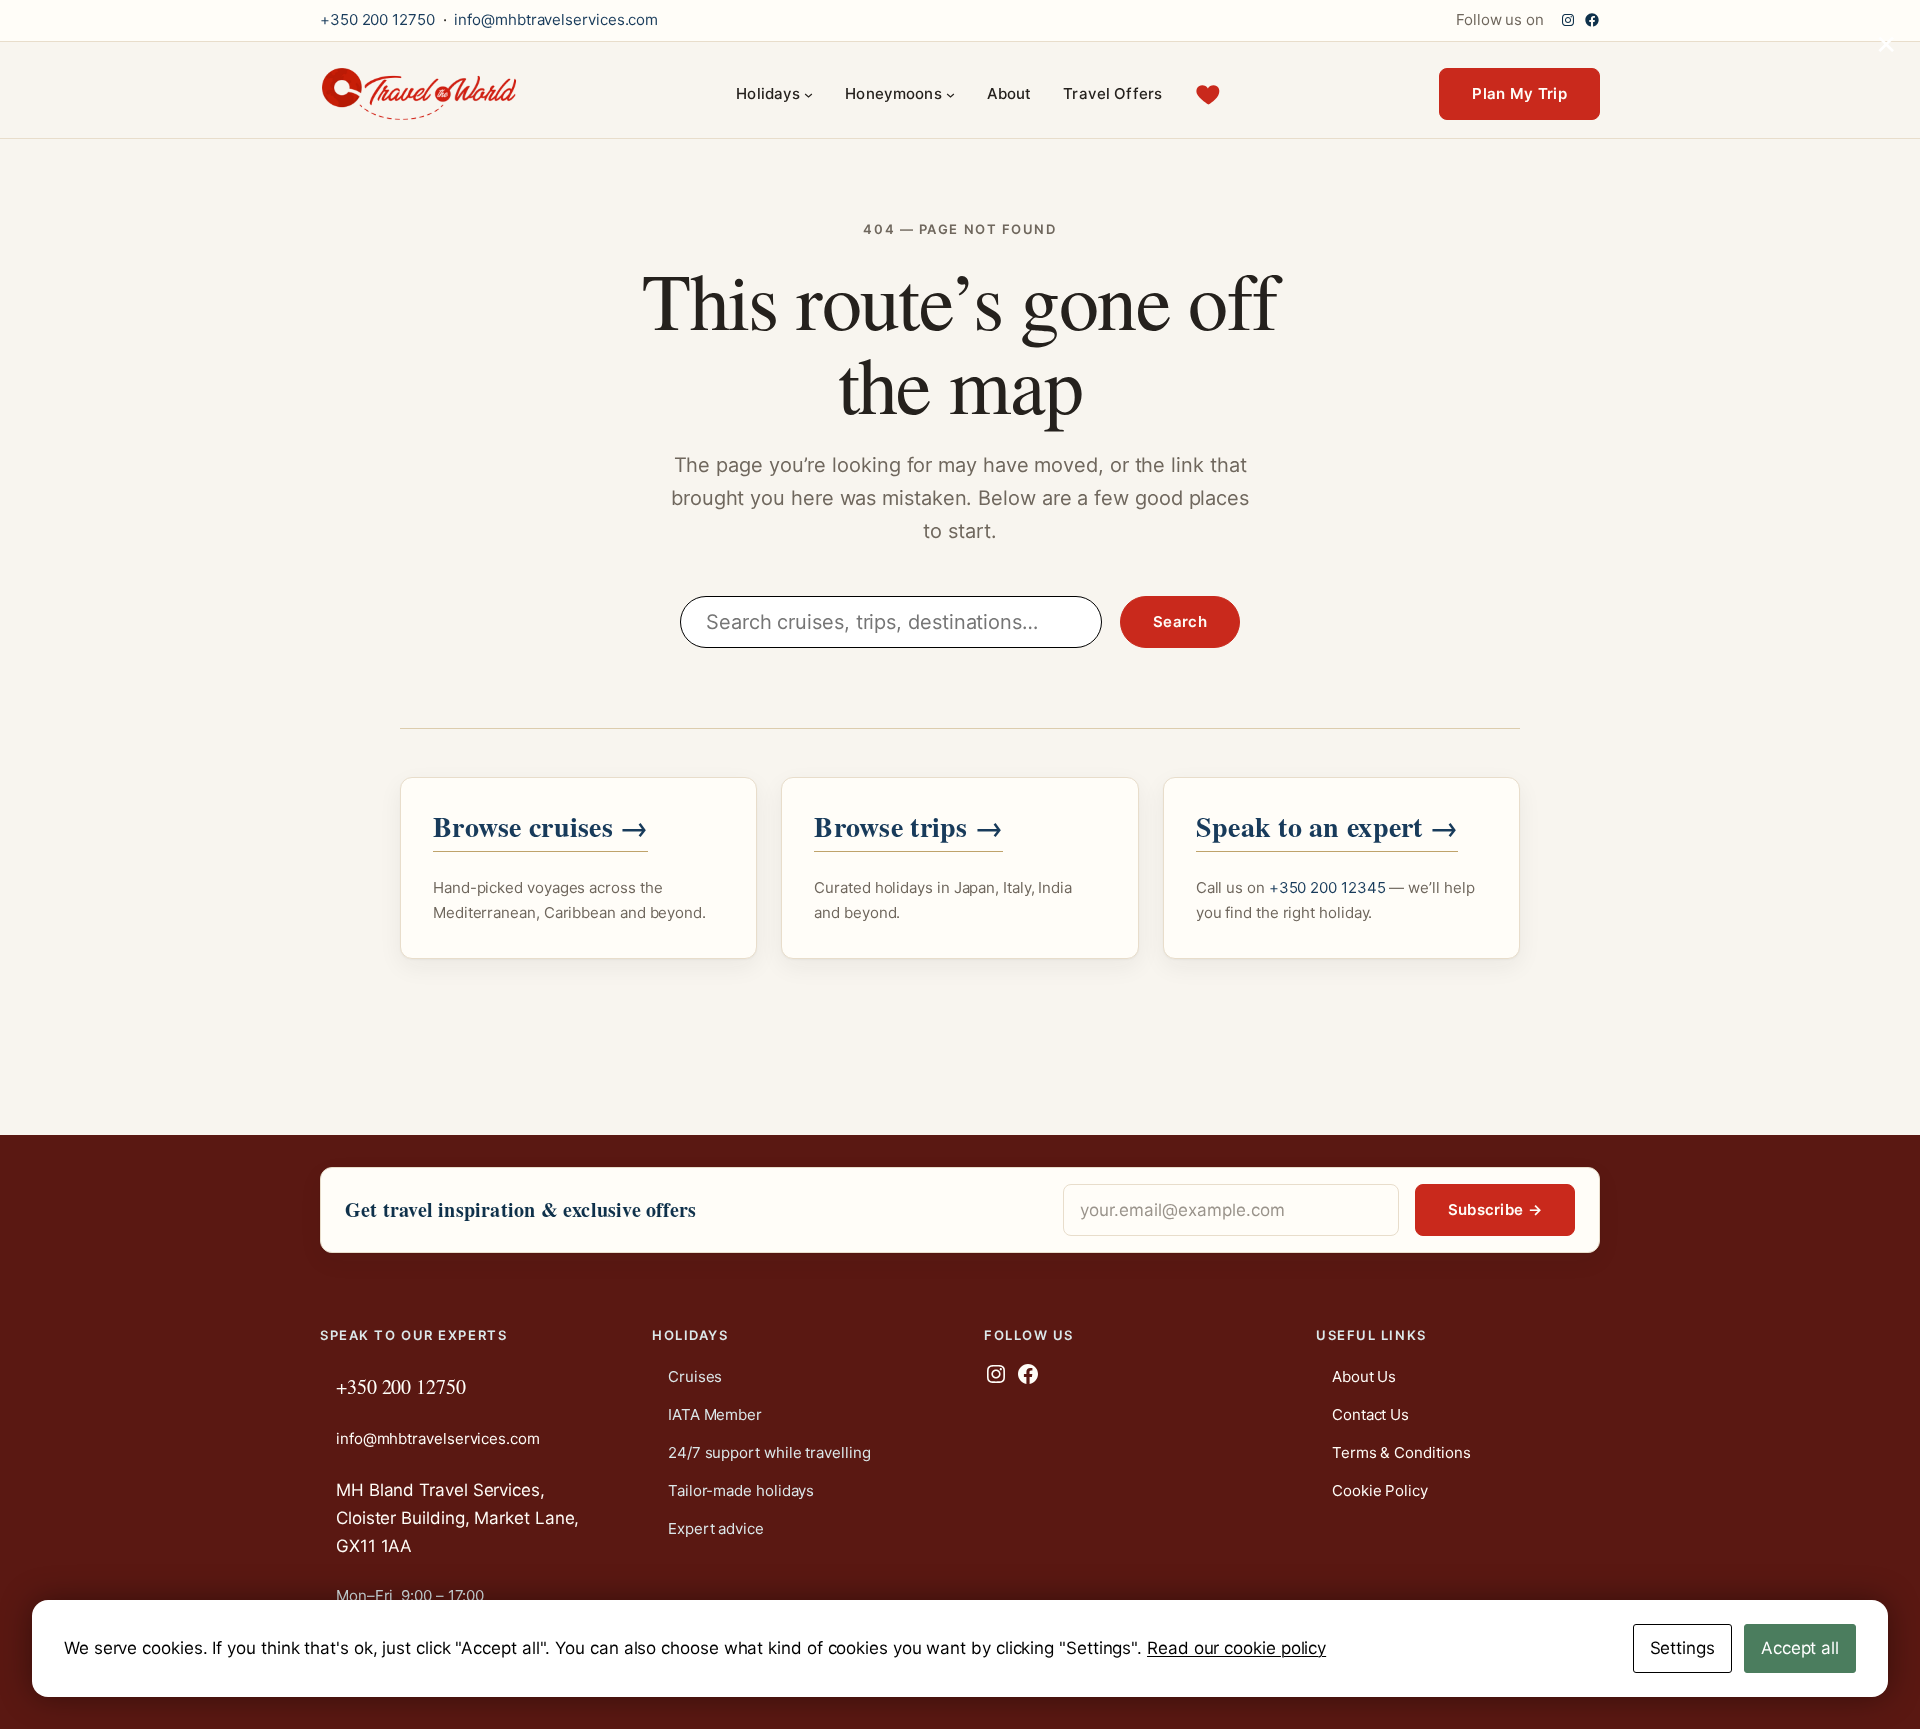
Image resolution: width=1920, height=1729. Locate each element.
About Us (1364, 1376)
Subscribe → (1495, 1209)
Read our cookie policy (1236, 1648)
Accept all (1800, 1648)
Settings (1682, 1648)
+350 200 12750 (377, 19)
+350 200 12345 (1327, 887)
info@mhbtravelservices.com (556, 19)
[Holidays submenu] (808, 94)
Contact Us (1370, 1414)
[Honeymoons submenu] (950, 94)
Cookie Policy (1380, 1490)
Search (1180, 621)
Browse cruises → (540, 826)
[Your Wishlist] (1208, 94)
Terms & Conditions (1401, 1452)
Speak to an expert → (1327, 826)
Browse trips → (908, 826)
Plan (1519, 93)
